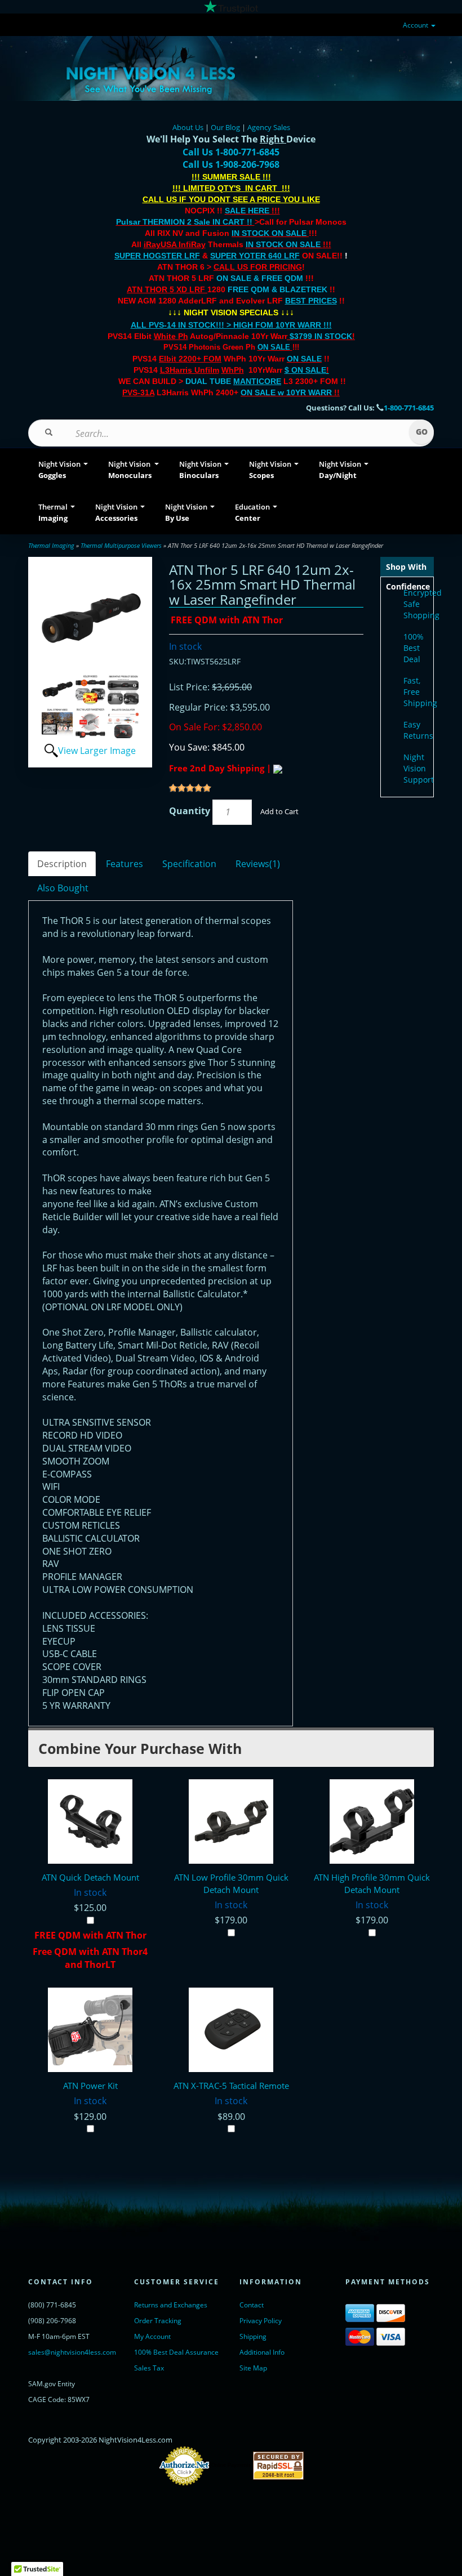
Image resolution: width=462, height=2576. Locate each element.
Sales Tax (149, 2368)
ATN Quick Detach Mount (90, 1877)
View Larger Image (97, 751)
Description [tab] (62, 864)
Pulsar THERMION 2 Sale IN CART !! (185, 222)
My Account (152, 2336)
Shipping (253, 2336)
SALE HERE (247, 211)
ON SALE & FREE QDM (260, 278)
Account (416, 25)
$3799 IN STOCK (321, 336)
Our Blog (225, 127)
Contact (252, 2305)
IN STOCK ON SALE (269, 233)
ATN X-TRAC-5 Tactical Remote (231, 2086)
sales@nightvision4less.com (72, 2352)
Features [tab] (125, 864)
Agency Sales (269, 127)
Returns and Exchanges (171, 2305)
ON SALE (274, 347)
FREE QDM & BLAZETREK (279, 289)
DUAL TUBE (233, 381)
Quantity (190, 811)
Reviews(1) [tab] (258, 864)
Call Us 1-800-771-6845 (231, 152)
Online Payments (231, 2465)
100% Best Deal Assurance (176, 2352)
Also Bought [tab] (63, 888)
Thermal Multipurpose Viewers (121, 545)
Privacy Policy (261, 2321)
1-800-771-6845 (409, 408)
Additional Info (262, 2352)
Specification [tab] (189, 864)
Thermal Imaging (51, 545)
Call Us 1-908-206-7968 (231, 164)
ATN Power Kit (90, 2086)
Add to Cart (279, 811)
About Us (188, 127)
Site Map (253, 2368)
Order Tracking (158, 2321)
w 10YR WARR (304, 392)
